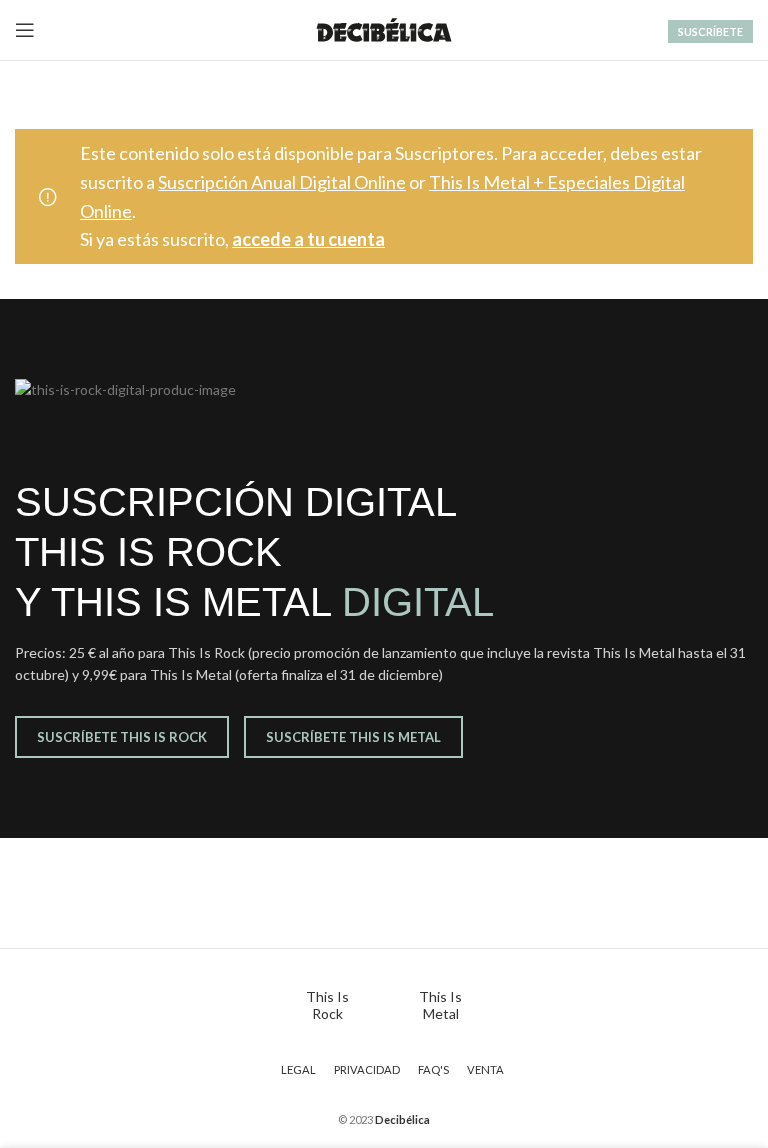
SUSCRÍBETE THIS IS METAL (353, 737)
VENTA (485, 1069)
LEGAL (298, 1069)
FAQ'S (433, 1069)
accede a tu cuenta (308, 239)
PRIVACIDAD (367, 1069)
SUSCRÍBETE (710, 31)
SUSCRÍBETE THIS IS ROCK (122, 737)
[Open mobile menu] (25, 30)
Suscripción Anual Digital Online (282, 182)
